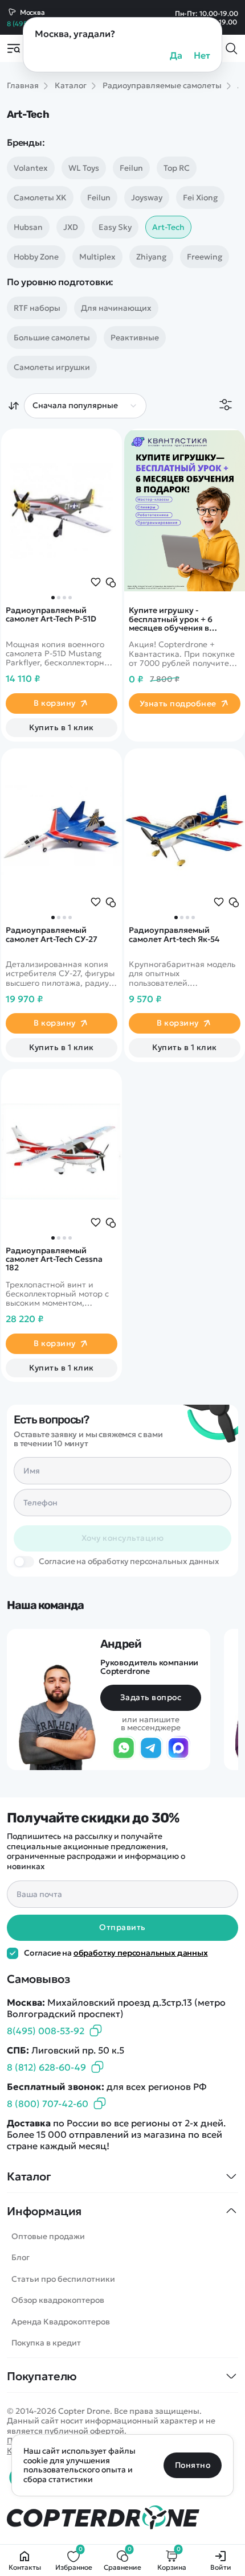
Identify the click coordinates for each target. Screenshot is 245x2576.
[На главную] (122, 2518)
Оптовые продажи (48, 2236)
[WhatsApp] (124, 1748)
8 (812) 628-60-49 (46, 2067)
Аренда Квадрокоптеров (61, 2322)
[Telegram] (151, 1748)
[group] (62, 511)
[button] (53, 598)
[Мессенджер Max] (178, 1748)
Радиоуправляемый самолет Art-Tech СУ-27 (52, 935)
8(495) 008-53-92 (46, 2031)
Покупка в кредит (46, 2343)
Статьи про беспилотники (63, 2279)
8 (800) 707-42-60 (48, 2104)
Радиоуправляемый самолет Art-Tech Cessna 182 (54, 1260)
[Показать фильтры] (226, 406)
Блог (21, 2257)
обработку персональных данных (141, 1953)
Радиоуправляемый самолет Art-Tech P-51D (51, 615)
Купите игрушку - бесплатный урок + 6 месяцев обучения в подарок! (171, 619)
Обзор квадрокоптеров (58, 2300)
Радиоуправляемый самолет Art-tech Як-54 (174, 935)
